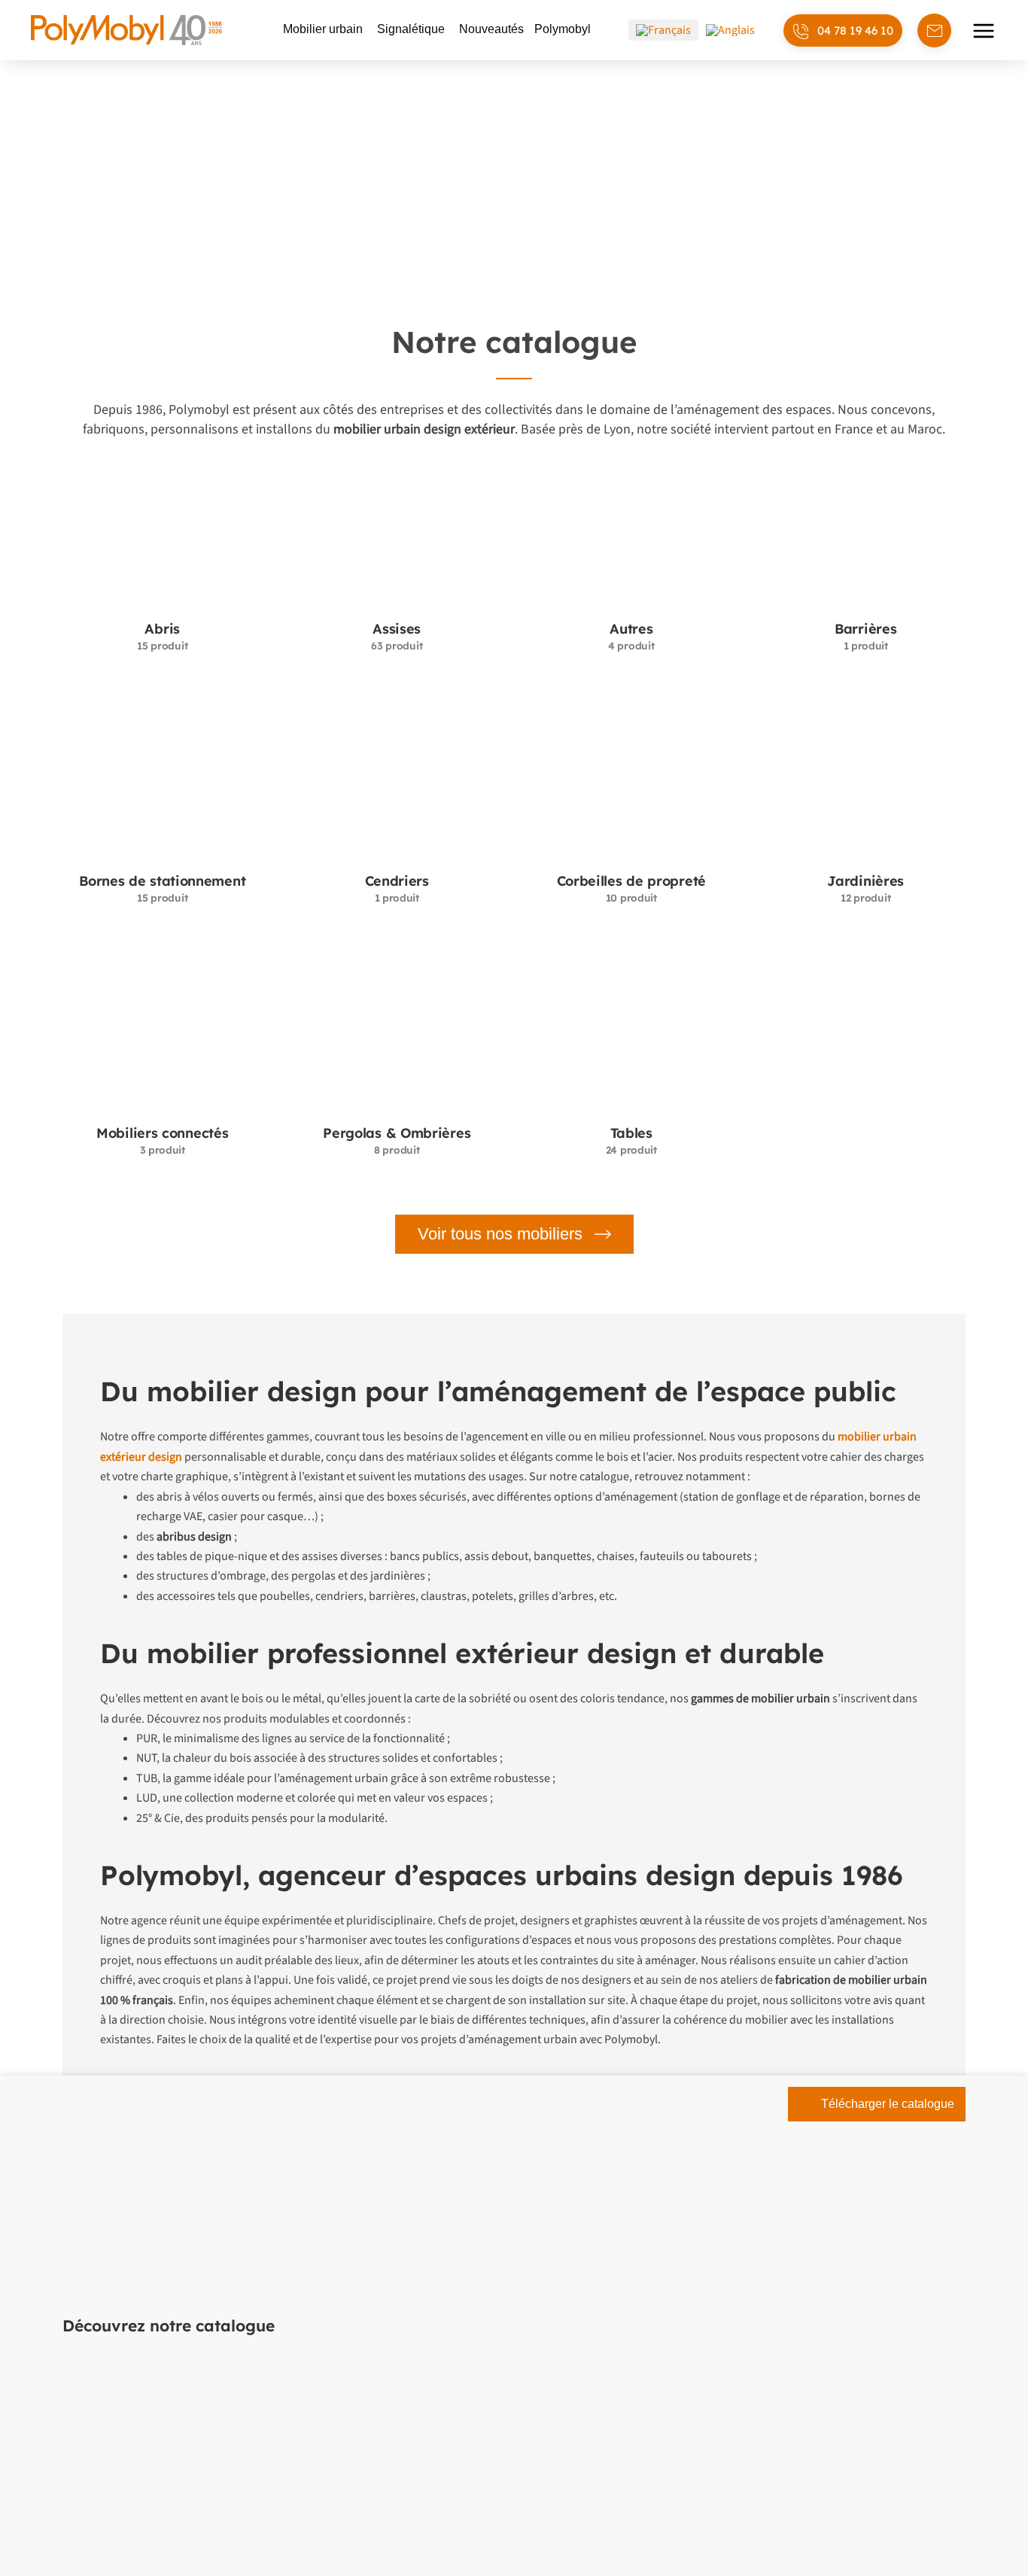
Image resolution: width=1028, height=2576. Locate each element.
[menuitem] (663, 30)
